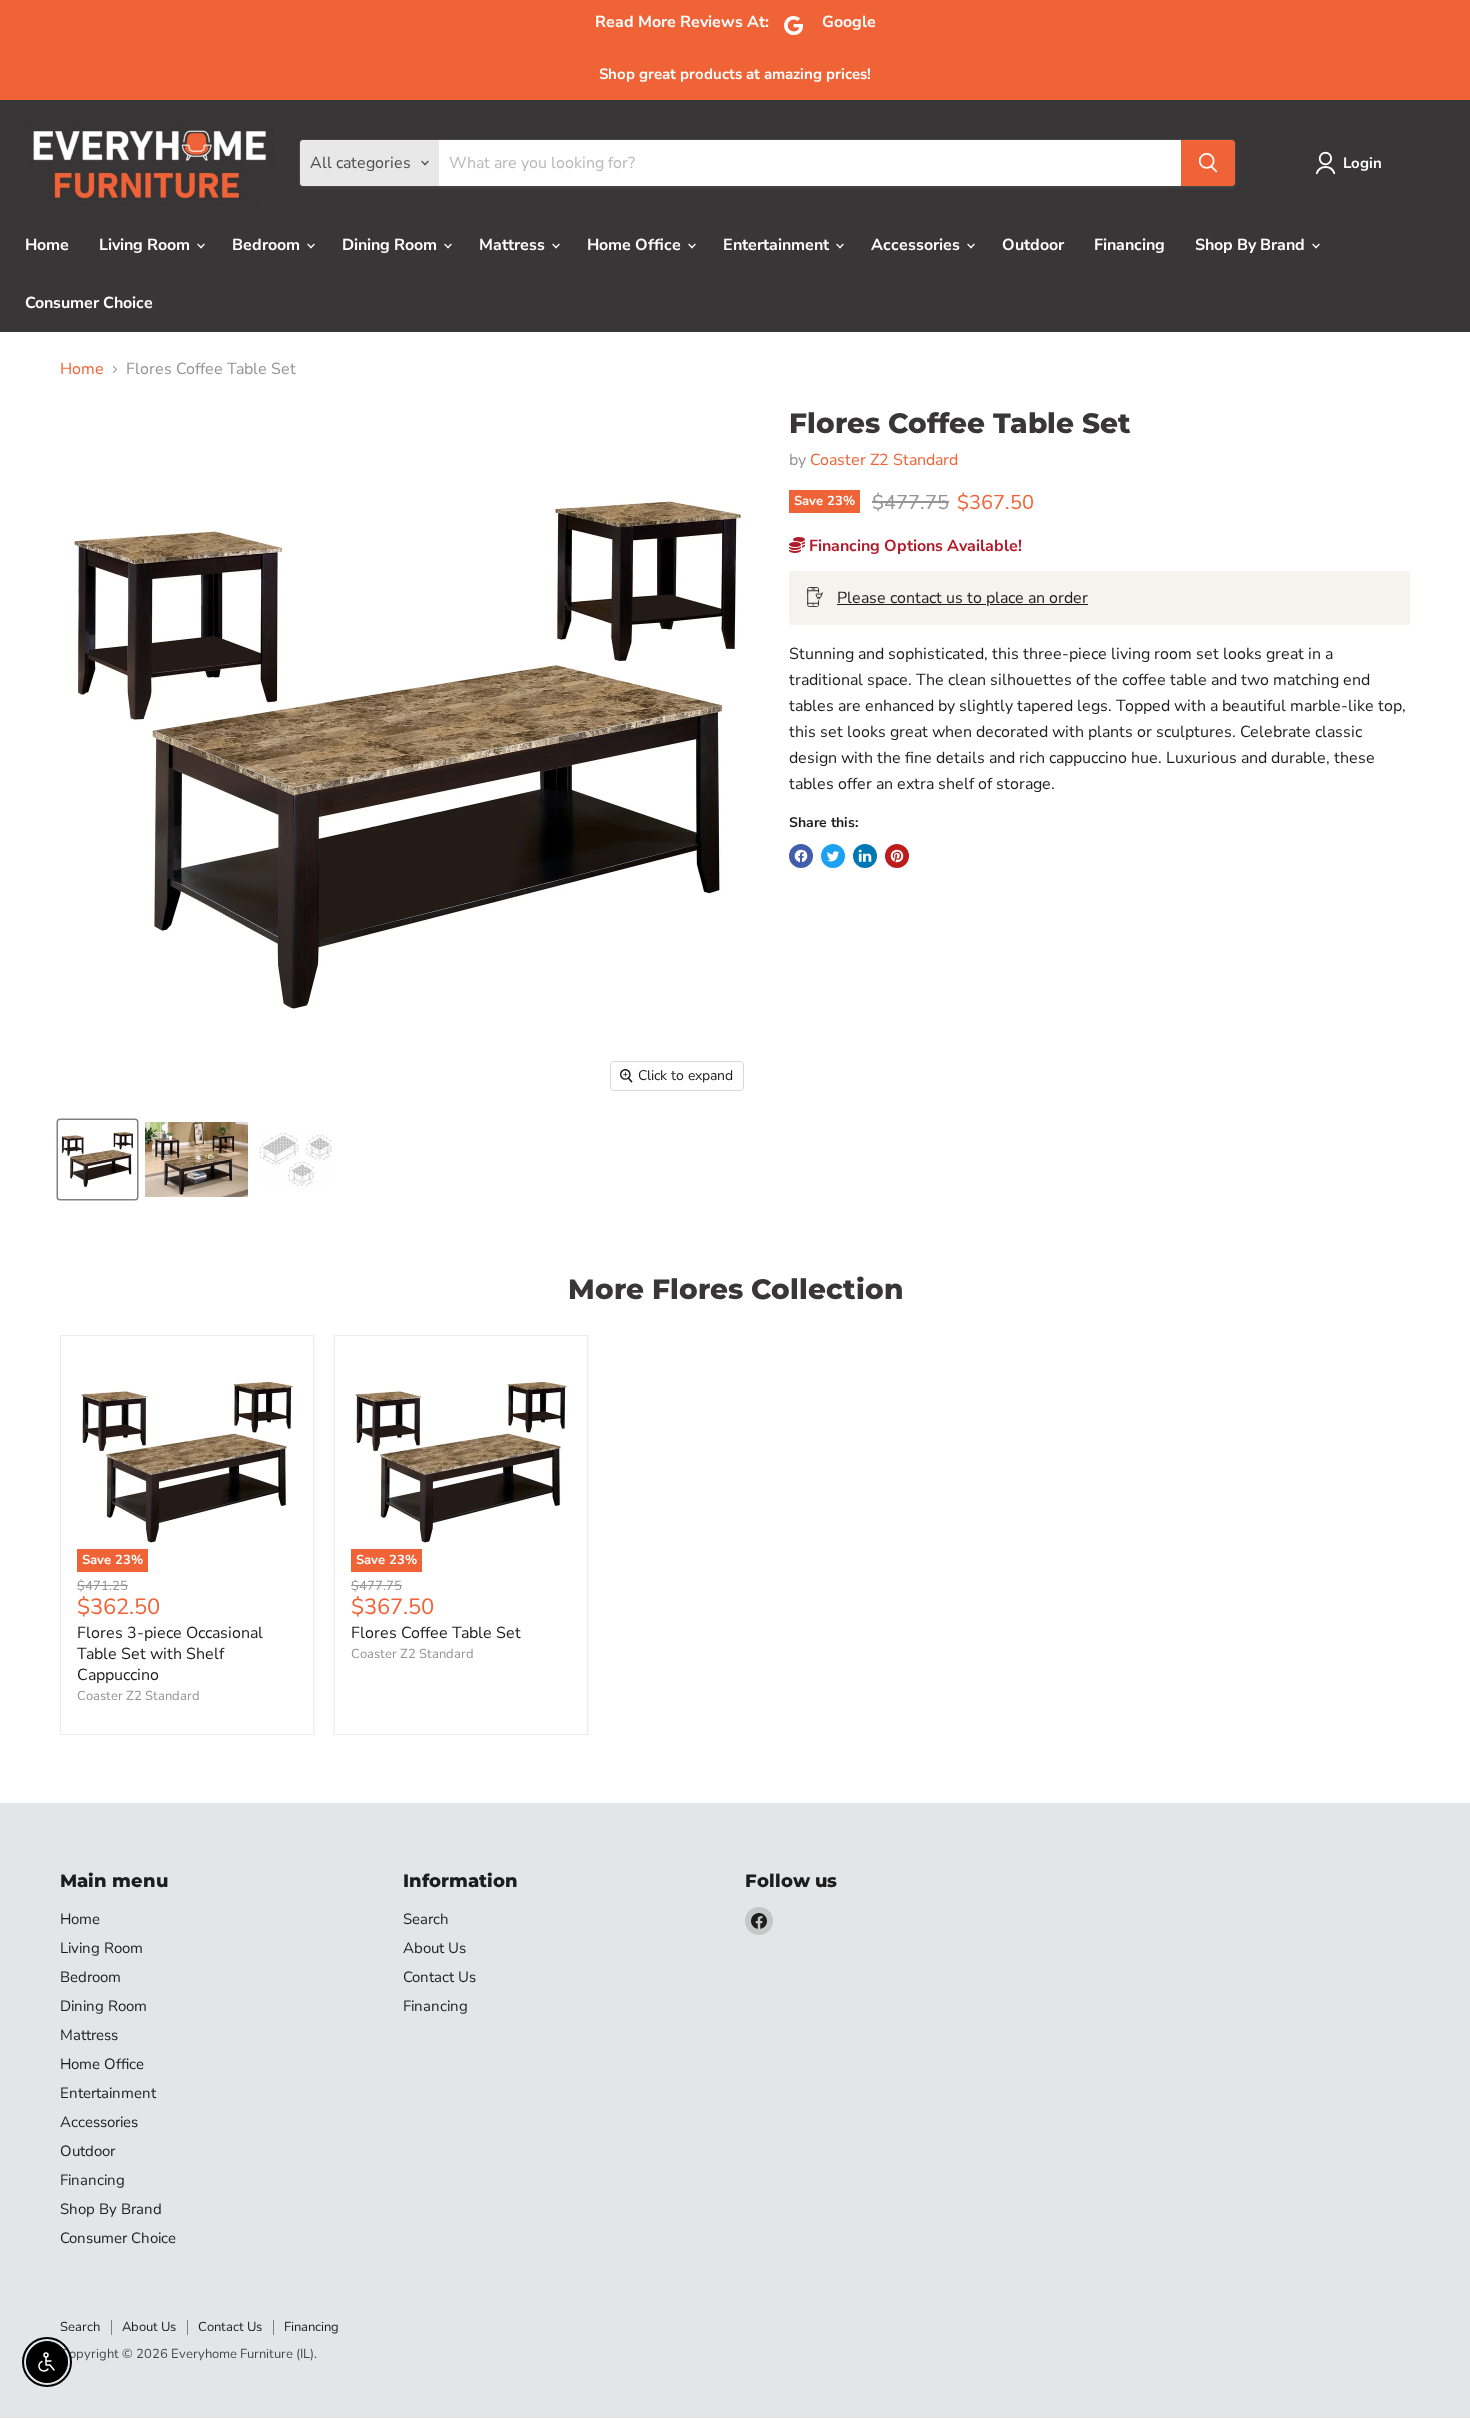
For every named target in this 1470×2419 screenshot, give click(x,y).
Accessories (917, 245)
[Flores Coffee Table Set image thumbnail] (97, 1159)
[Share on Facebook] (801, 856)
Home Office (636, 245)
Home (47, 245)
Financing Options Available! (913, 546)
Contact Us (439, 1977)
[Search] (1208, 163)
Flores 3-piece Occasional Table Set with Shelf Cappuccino (170, 1654)
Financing (1129, 245)
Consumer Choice (89, 303)
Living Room (146, 245)
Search (426, 1919)
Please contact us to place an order (962, 598)
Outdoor (1033, 245)
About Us (434, 1948)
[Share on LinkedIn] (865, 856)
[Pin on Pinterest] (897, 856)
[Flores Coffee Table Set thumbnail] (196, 1159)
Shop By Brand (1252, 245)
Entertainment (778, 245)
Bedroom (268, 245)
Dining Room (391, 245)
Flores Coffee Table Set (436, 1633)
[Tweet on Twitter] (833, 856)
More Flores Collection (735, 1289)
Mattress (514, 245)
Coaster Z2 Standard (884, 460)
